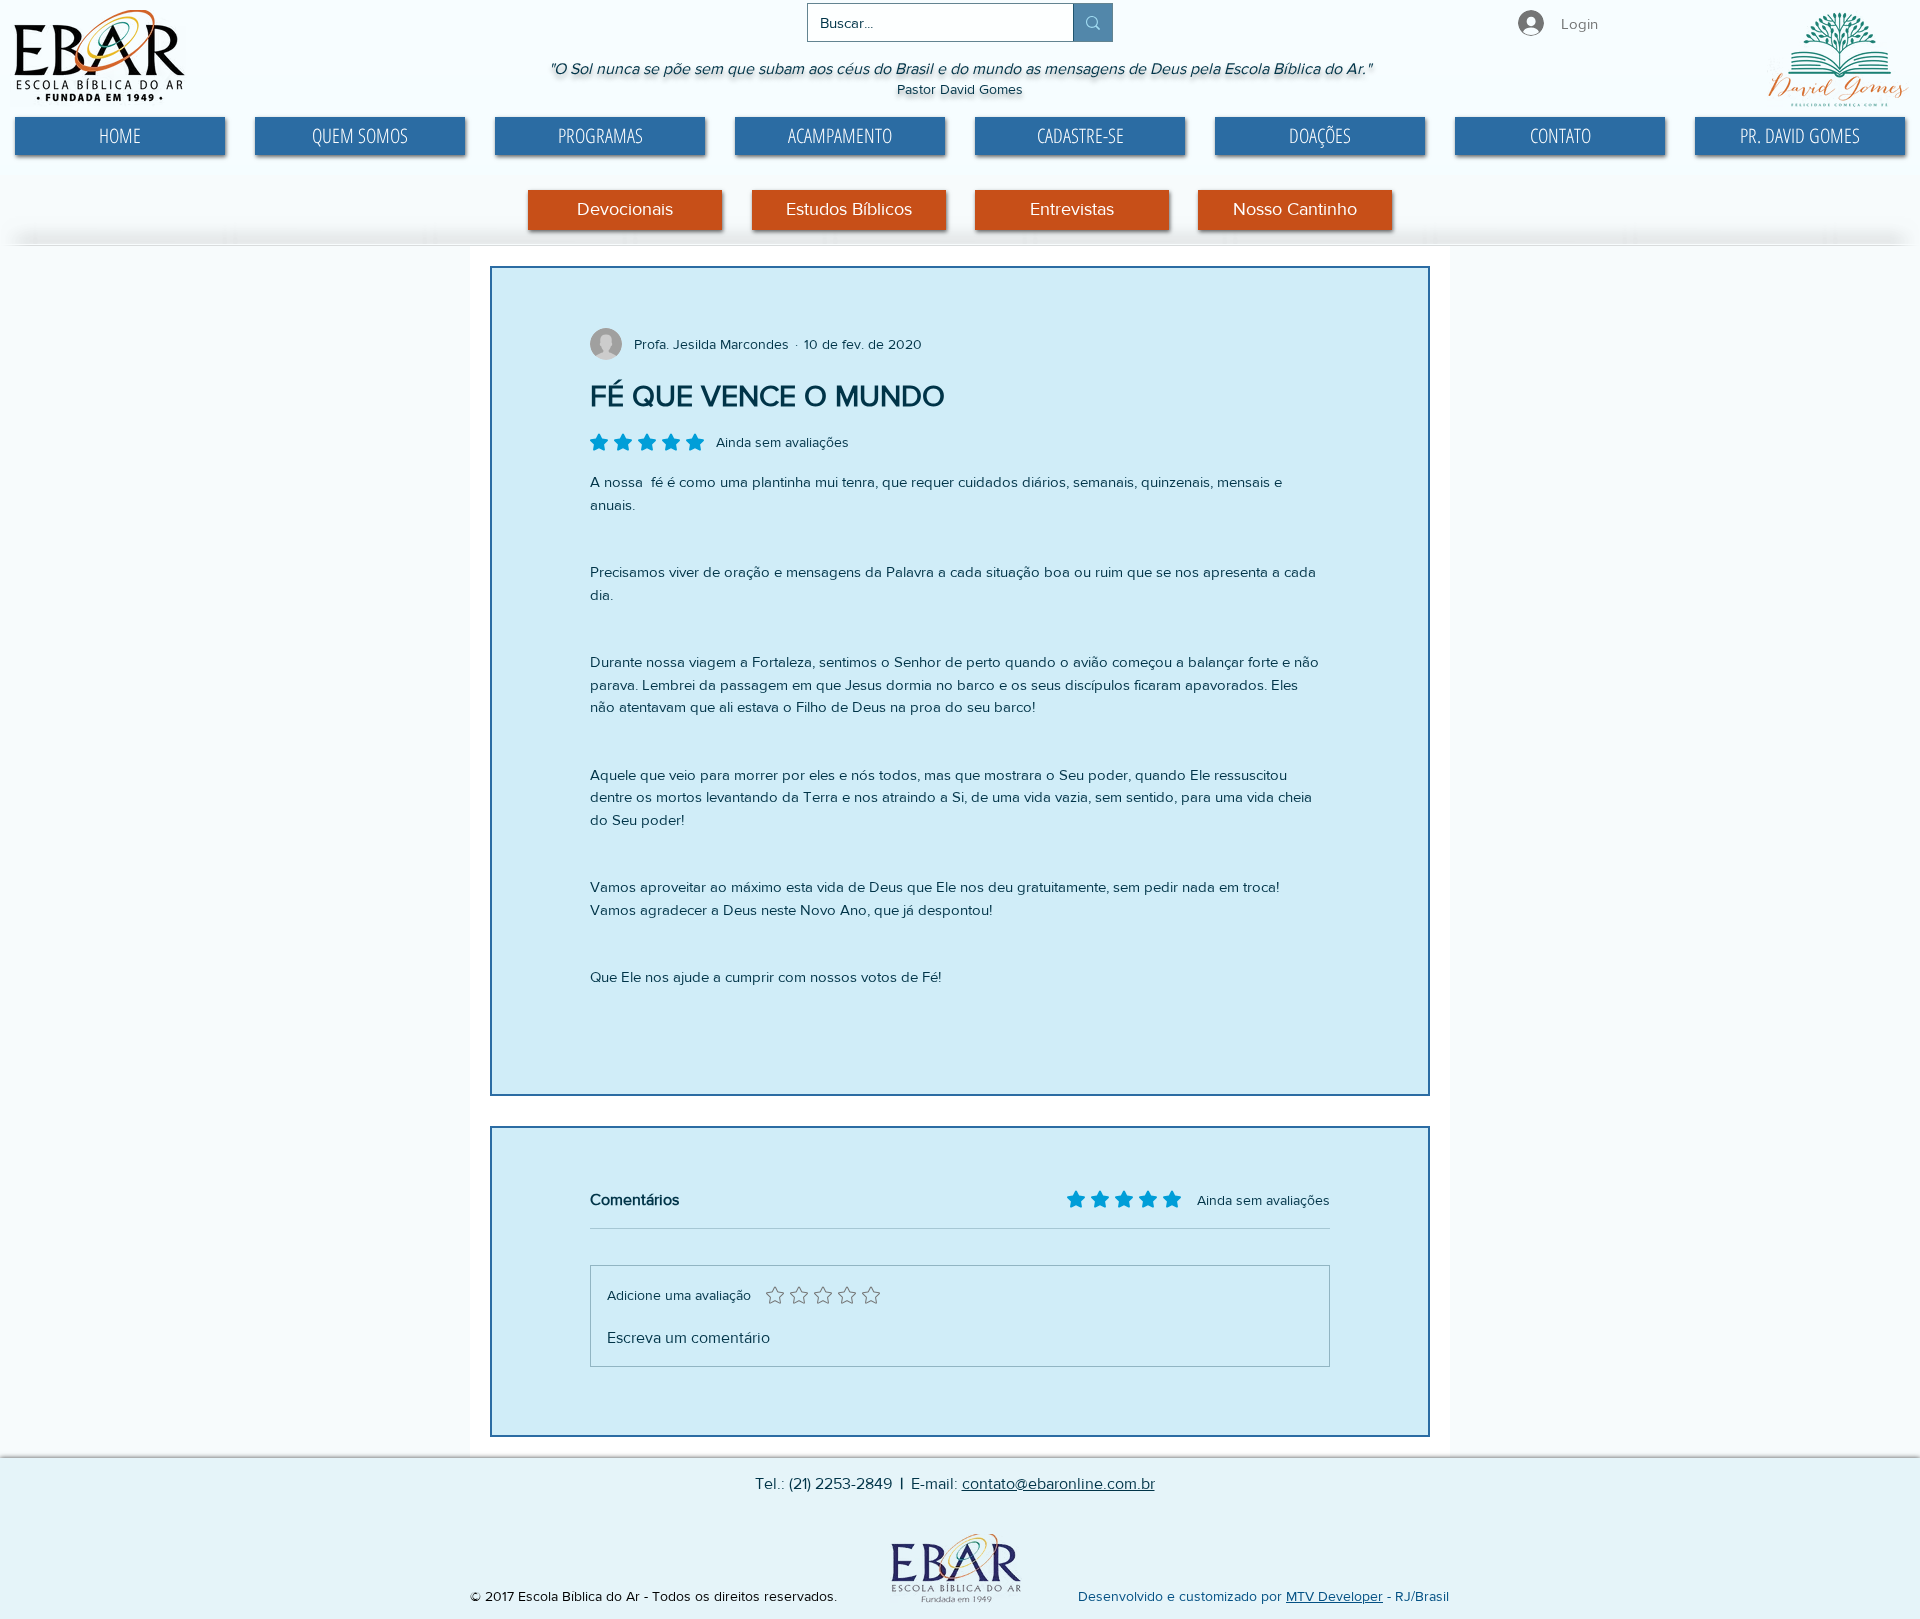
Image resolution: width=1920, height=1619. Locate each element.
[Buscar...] (1092, 22)
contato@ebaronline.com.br (1058, 1483)
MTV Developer (1334, 1596)
